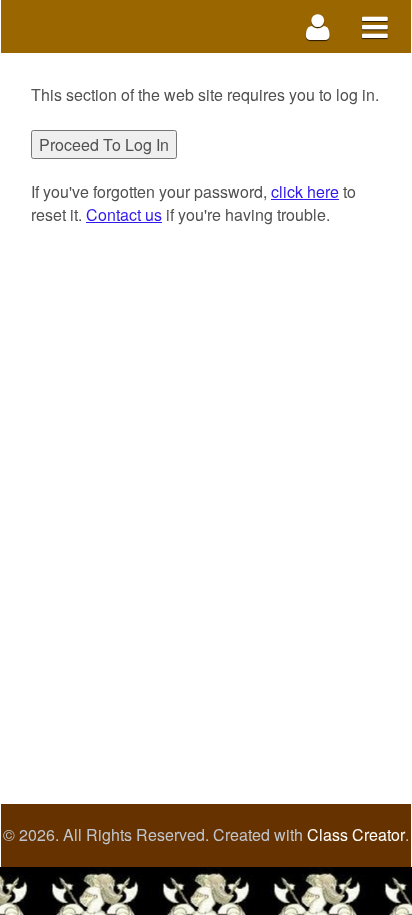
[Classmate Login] (318, 26)
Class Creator (356, 835)
